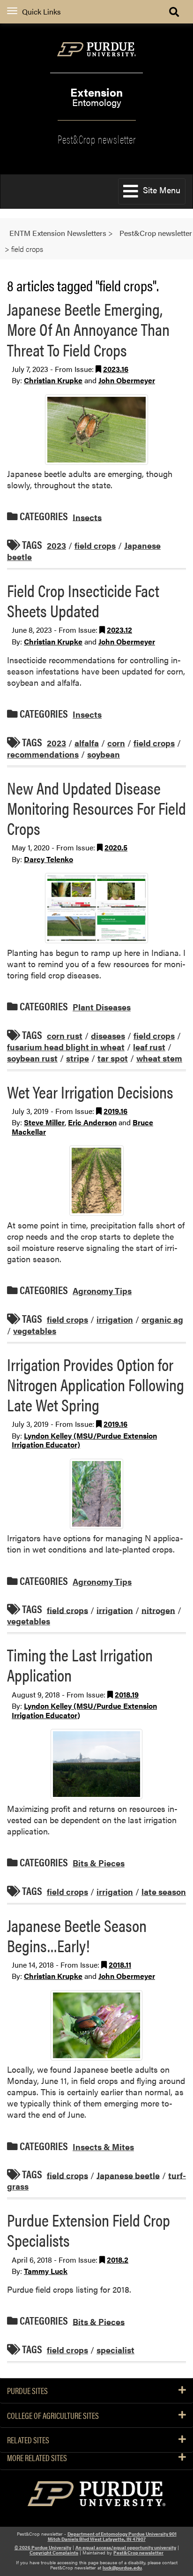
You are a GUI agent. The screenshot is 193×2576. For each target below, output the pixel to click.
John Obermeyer (127, 380)
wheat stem (159, 1058)
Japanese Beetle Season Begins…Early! (77, 1935)
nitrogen (158, 1610)
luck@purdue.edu (122, 2568)
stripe (78, 1058)
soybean (104, 754)
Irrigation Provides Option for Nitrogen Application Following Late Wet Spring (96, 1384)
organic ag (162, 1319)
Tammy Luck (46, 2271)
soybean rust (32, 1058)
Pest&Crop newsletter (97, 138)
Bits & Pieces (99, 1863)
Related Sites (28, 2440)
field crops (95, 545)
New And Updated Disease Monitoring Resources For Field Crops (96, 808)
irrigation (115, 1319)
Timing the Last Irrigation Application (80, 1664)
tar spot (113, 1058)
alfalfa (87, 743)
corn (116, 743)
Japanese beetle (128, 2175)
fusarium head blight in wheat (66, 1047)
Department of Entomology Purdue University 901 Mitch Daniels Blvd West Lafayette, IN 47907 (112, 2536)
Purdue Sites (27, 2391)
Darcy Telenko (48, 859)
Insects (87, 517)
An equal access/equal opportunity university (126, 2547)
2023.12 (119, 630)
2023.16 (116, 369)
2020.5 (116, 847)
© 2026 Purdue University (43, 2547)
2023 (56, 545)
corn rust (65, 1035)
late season (164, 1891)
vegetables (35, 1330)
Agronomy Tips (102, 1291)
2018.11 (120, 1965)
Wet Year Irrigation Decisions (90, 1091)
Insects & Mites (103, 2147)
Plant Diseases (102, 1007)
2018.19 (127, 1694)
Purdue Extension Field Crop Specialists (89, 2230)
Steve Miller (44, 1122)
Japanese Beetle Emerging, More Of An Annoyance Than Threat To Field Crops (88, 329)
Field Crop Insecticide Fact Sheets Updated (83, 600)
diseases (108, 1035)
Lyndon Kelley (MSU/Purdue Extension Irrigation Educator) (84, 1440)
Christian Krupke (53, 380)
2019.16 (115, 1111)
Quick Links (41, 11)
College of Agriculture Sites (53, 2416)
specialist (115, 2350)
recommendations (43, 754)
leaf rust (149, 1047)
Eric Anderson (92, 1122)
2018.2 (118, 2260)
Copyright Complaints (54, 2553)
